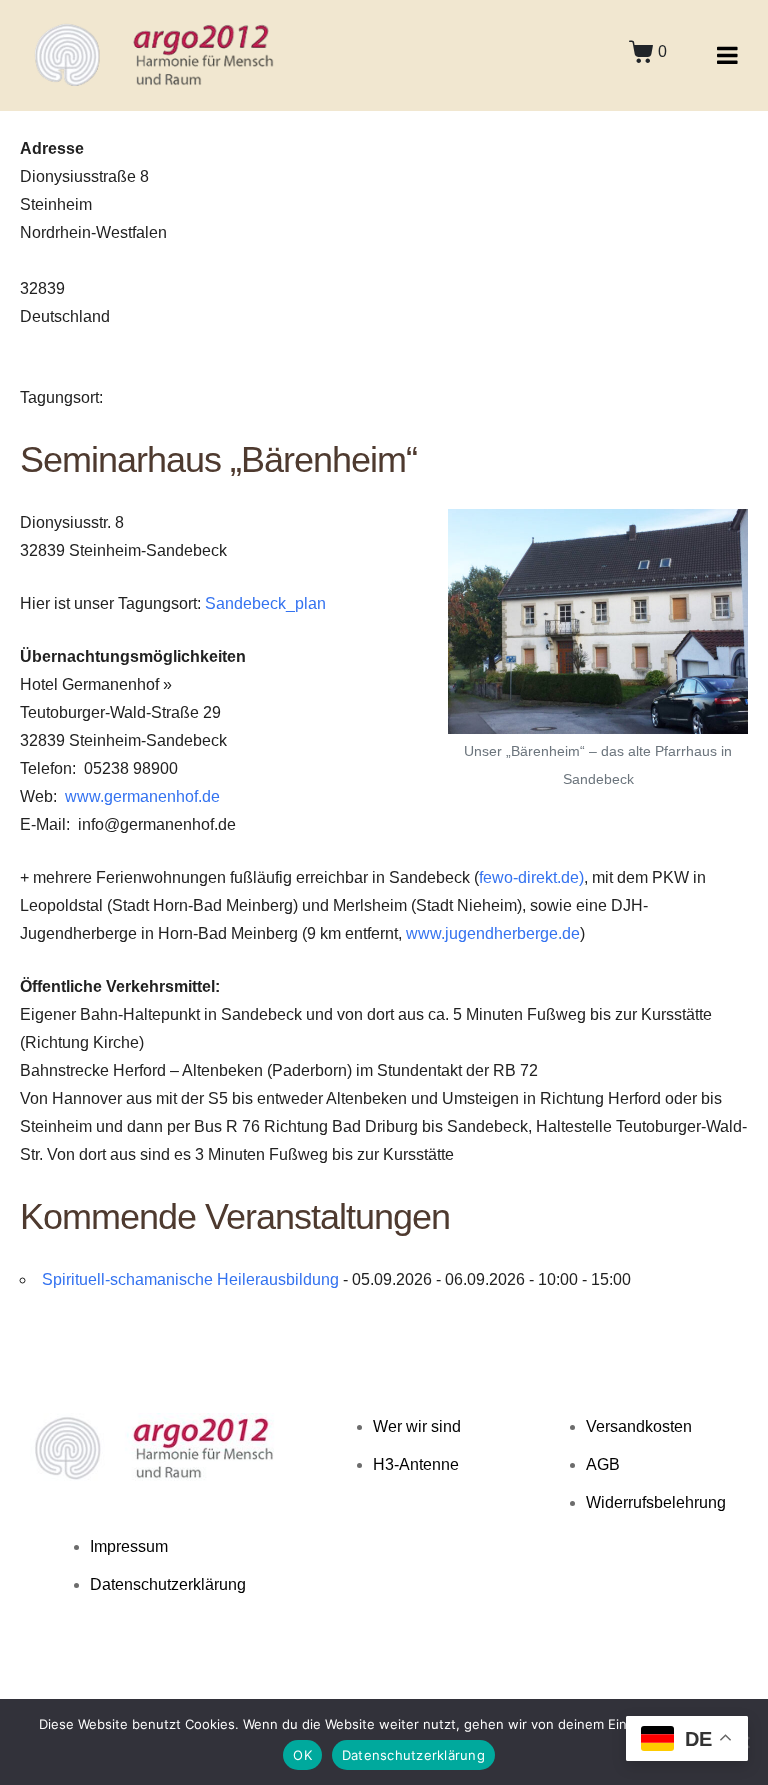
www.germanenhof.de (142, 796)
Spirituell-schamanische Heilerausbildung (190, 1279)
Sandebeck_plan (265, 603)
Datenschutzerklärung (413, 1755)
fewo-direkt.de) (531, 877)
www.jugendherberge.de (493, 933)
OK (302, 1755)
